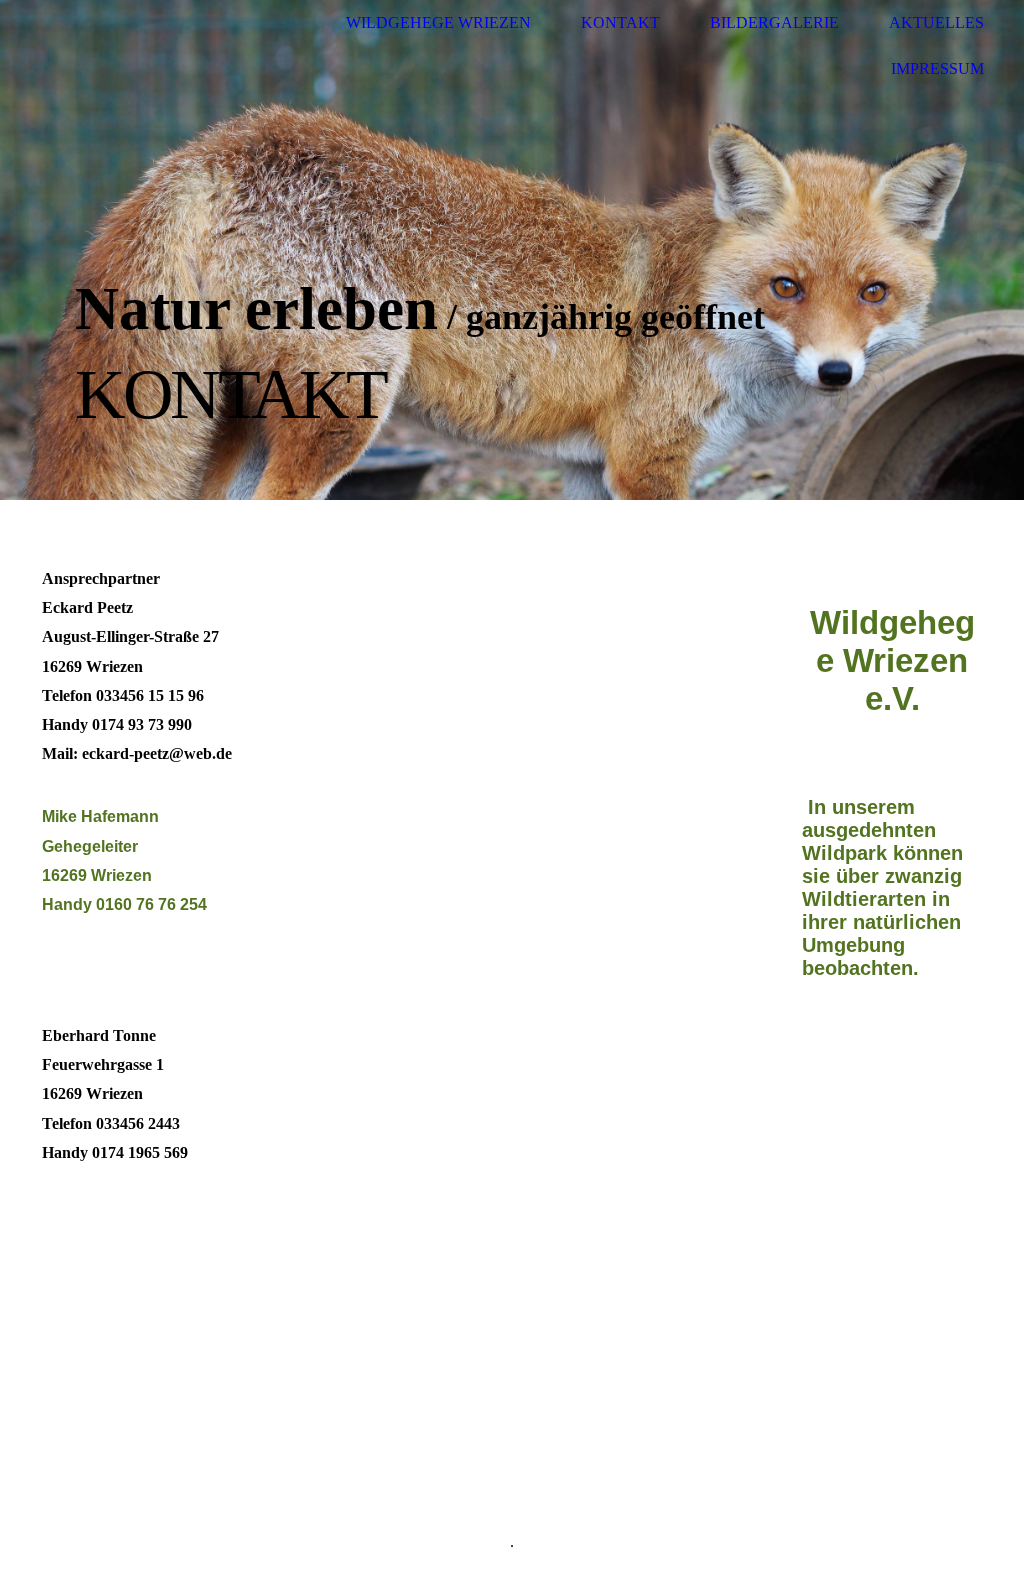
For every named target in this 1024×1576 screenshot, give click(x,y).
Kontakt (620, 22)
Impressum (937, 68)
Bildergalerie (774, 22)
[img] (512, 250)
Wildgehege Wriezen (438, 22)
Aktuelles (936, 22)
